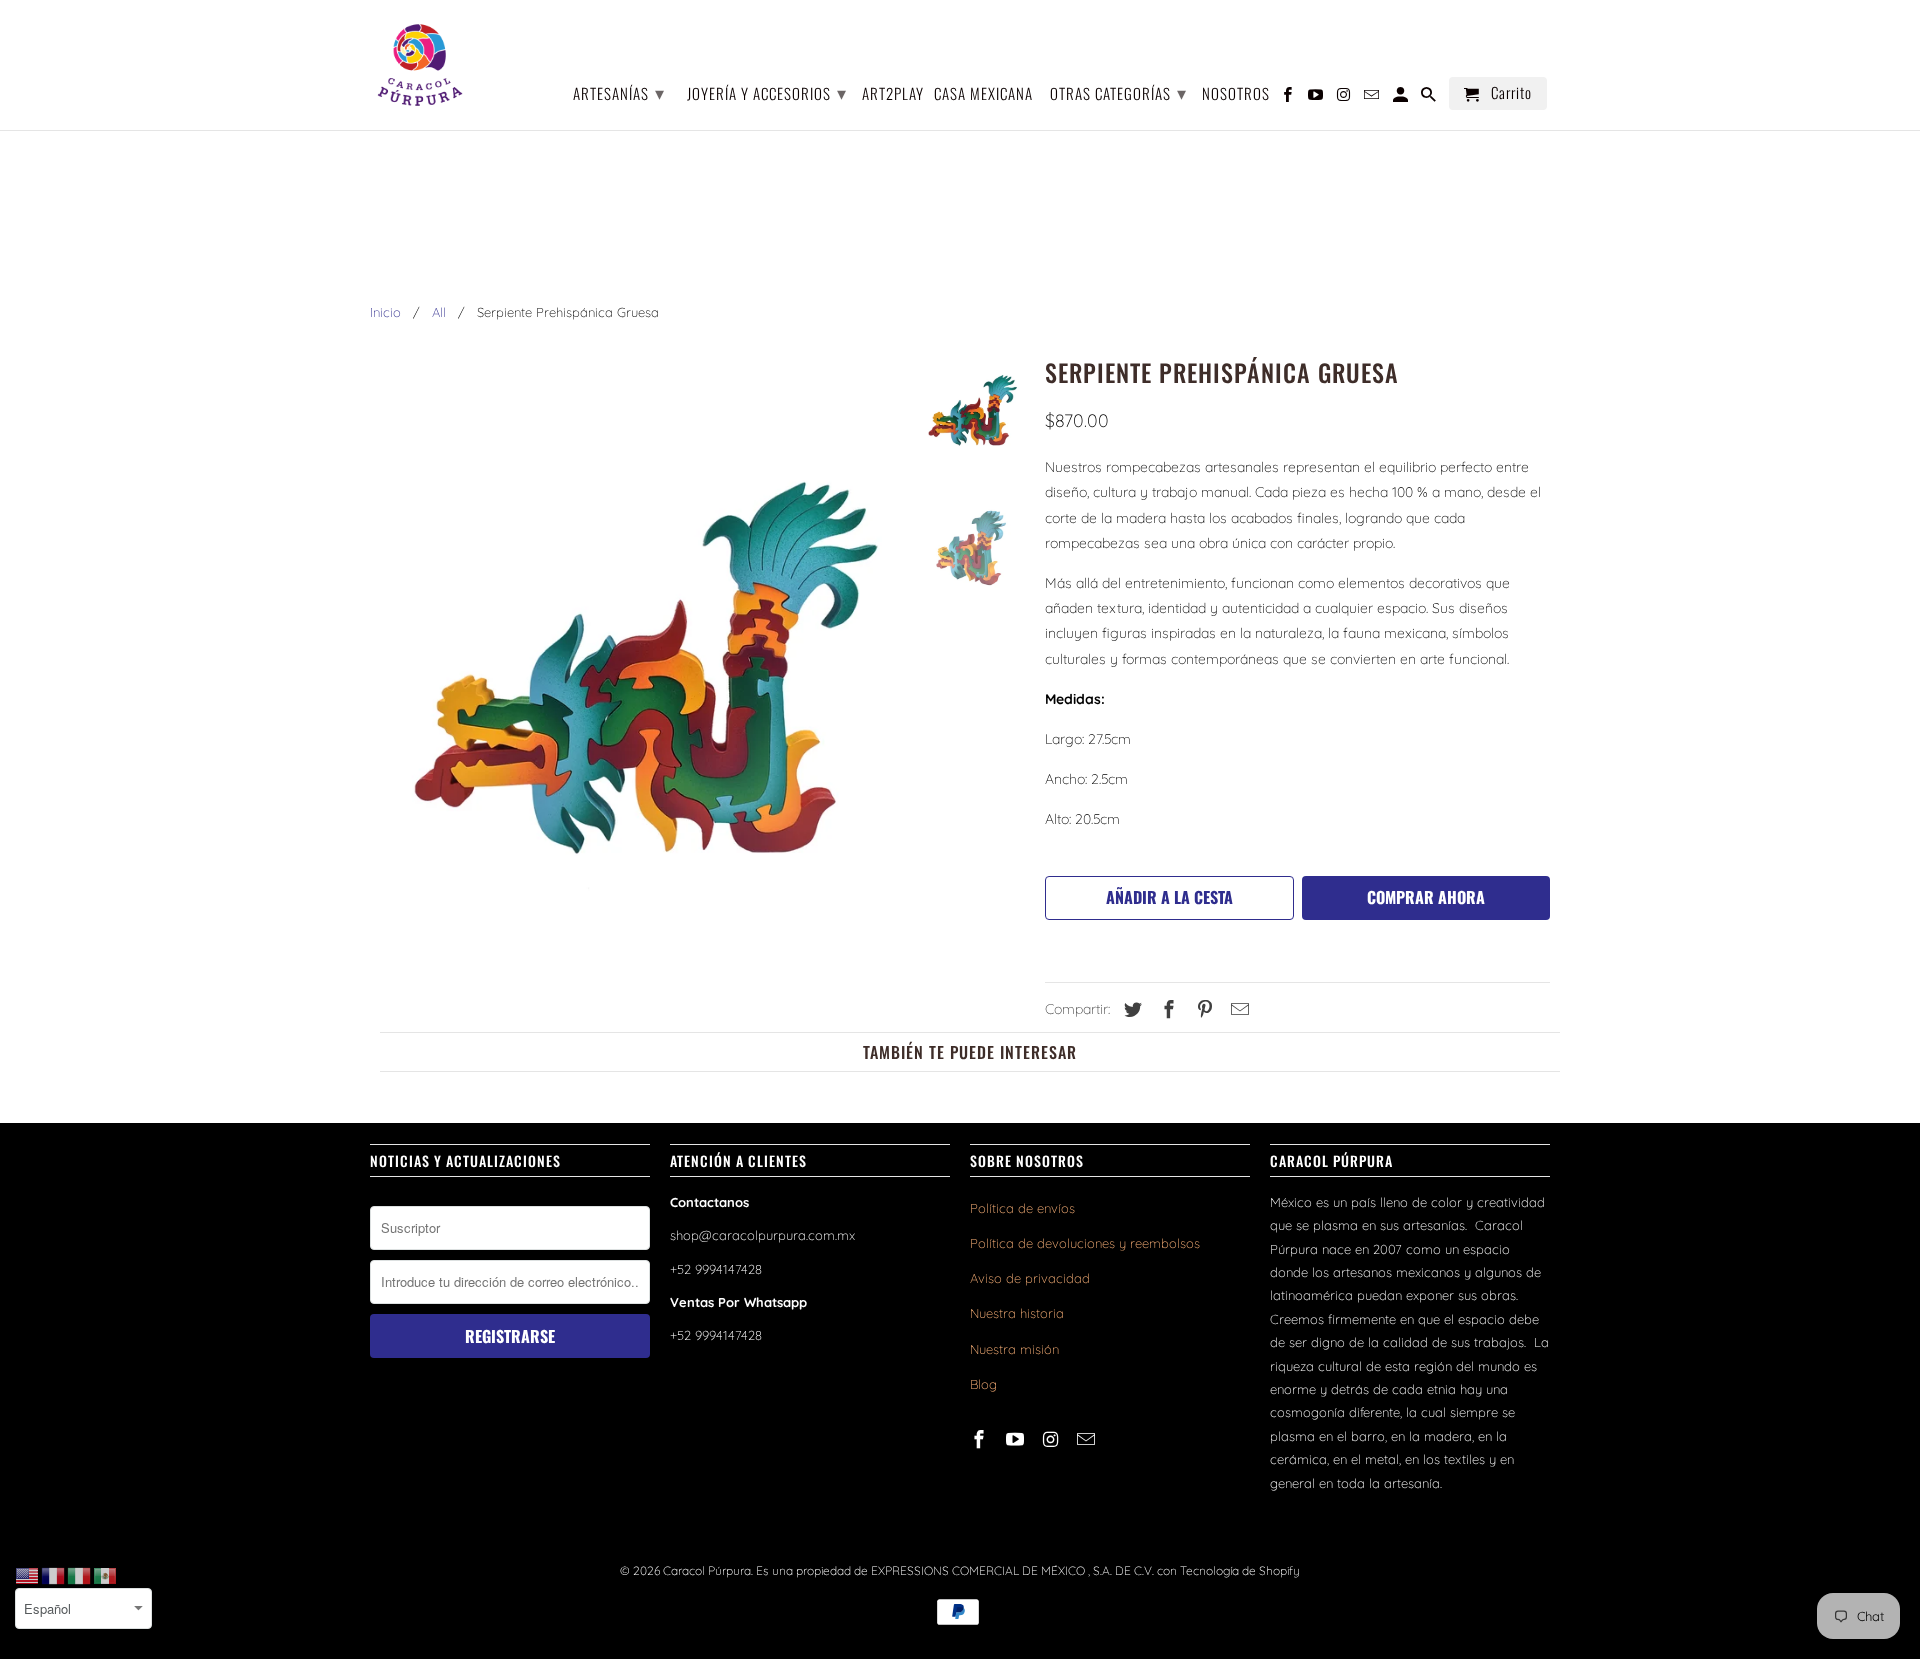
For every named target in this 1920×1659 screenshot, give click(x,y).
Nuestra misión (1014, 1349)
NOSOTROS (1236, 94)
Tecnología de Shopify (1240, 1570)
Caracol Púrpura (707, 1570)
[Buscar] (1430, 97)
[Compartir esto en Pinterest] (1202, 1009)
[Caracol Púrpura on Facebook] (981, 1439)
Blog (983, 1384)
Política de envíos (1022, 1208)
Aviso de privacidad (1030, 1278)
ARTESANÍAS (619, 92)
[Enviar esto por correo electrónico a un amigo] (1237, 1009)
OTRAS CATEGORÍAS (1118, 92)
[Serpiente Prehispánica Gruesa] (632, 658)
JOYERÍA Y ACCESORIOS (767, 92)
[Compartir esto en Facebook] (1166, 1009)
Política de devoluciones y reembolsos (1085, 1243)
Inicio (385, 312)
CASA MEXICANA (983, 94)
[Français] (54, 1575)
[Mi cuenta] (1402, 97)
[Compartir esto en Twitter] (1130, 1009)
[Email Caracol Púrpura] (1088, 1439)
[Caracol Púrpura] (420, 65)
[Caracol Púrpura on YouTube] (1017, 1439)
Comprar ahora (1426, 897)
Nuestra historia (1017, 1313)
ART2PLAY (893, 94)
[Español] (106, 1575)
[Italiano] (80, 1575)
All (439, 312)
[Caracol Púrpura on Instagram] (1053, 1439)
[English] (28, 1575)
